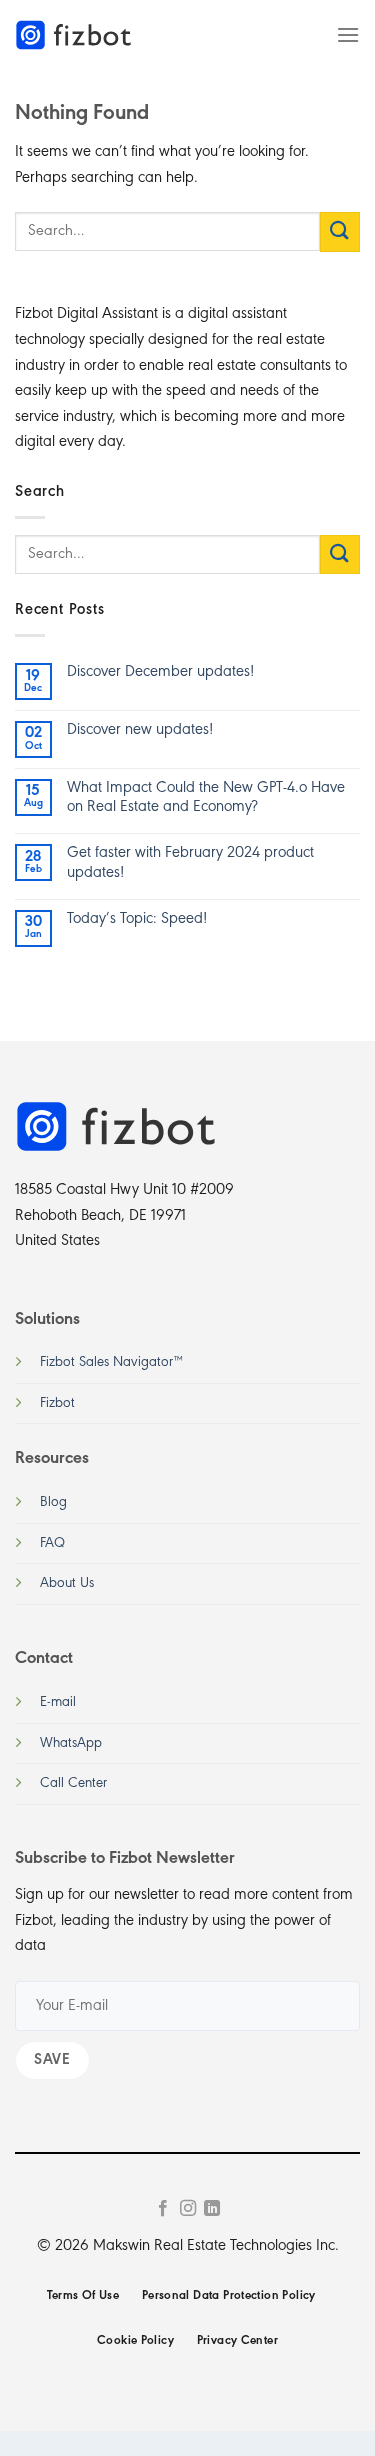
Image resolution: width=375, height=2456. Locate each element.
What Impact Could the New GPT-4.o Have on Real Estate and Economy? (206, 797)
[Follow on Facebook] (163, 2209)
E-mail (58, 1702)
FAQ (52, 1543)
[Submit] (340, 231)
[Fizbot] (75, 35)
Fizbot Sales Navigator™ (111, 1362)
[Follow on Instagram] (187, 2209)
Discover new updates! (140, 730)
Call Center (73, 1783)
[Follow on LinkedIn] (212, 2209)
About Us (67, 1583)
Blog (53, 1502)
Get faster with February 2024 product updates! (190, 862)
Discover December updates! (160, 672)
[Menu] (348, 34)
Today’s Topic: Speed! (137, 919)
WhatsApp (71, 1743)
